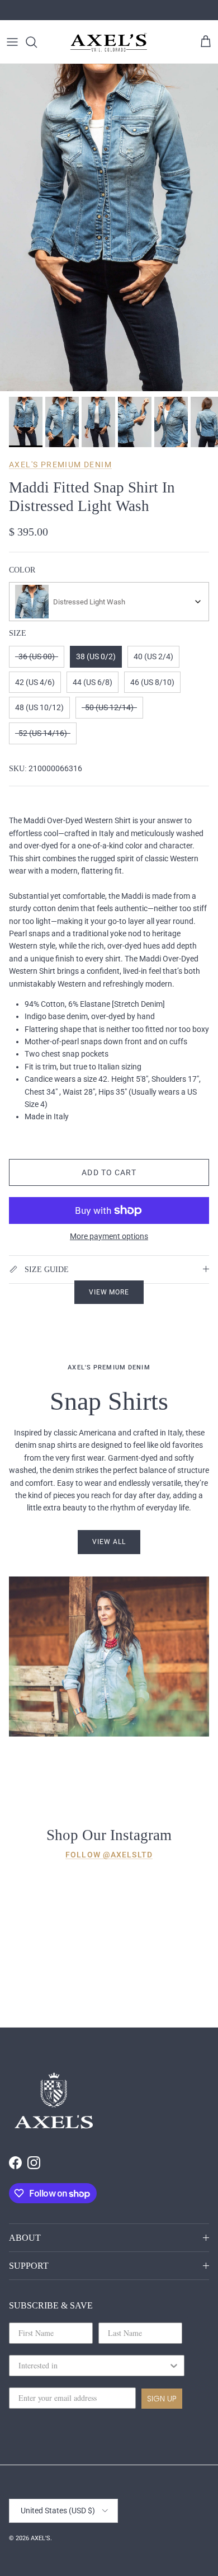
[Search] (37, 42)
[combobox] (109, 602)
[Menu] (12, 42)
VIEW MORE (109, 1292)
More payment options (109, 1236)
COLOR (22, 570)
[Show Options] (174, 2366)
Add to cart (109, 1172)
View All (109, 1542)
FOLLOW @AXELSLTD (109, 1855)
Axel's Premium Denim (60, 464)
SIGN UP (162, 2399)
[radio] (37, 657)
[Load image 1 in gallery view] (109, 227)
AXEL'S (41, 2538)
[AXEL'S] (109, 42)
